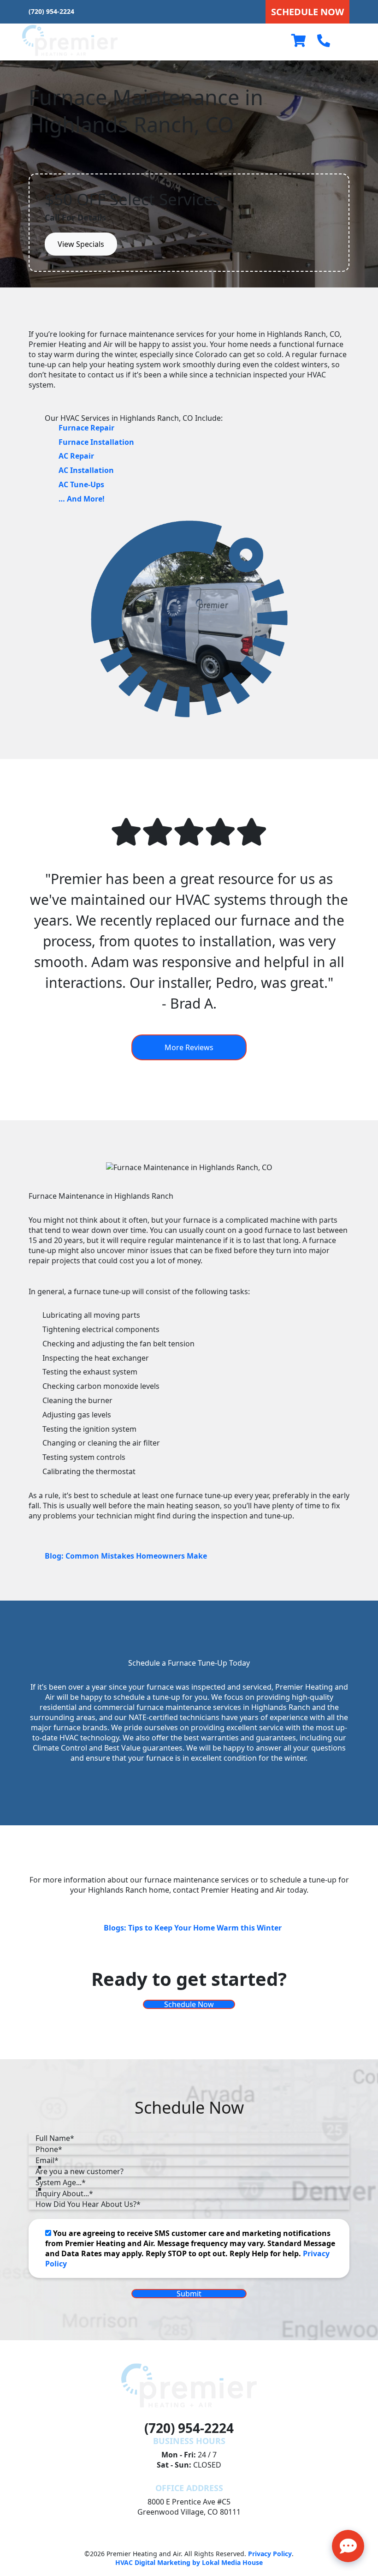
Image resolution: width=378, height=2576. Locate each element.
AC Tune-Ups (81, 484)
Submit (189, 2294)
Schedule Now (189, 2004)
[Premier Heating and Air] (70, 40)
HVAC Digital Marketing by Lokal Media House (189, 2562)
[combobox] (189, 2171)
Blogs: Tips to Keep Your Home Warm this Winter (193, 1928)
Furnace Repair (86, 428)
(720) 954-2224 (51, 11)
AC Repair (76, 456)
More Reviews (189, 1047)
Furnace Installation (96, 442)
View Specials (81, 244)
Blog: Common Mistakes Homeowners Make (126, 1556)
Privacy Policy (270, 2554)
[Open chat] (348, 2546)
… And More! (82, 499)
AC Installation (86, 470)
